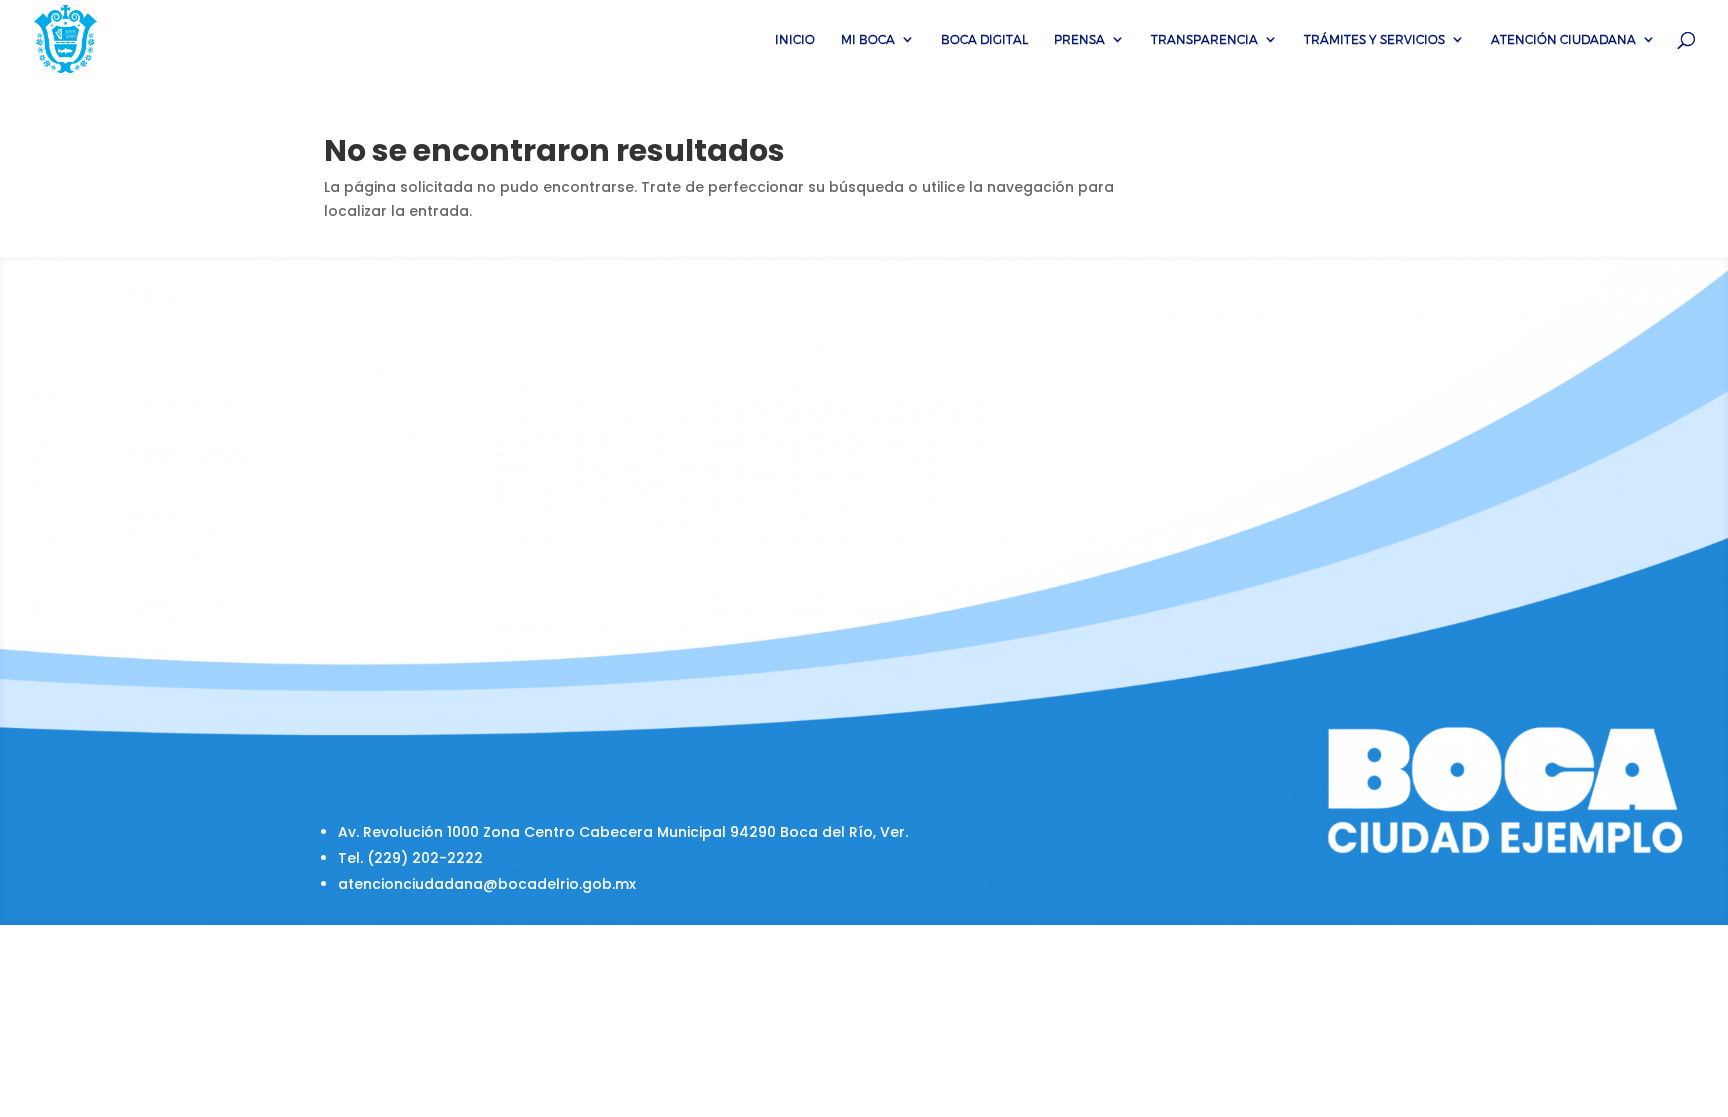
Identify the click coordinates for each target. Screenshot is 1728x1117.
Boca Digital (984, 39)
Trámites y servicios (1374, 39)
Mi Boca (868, 39)
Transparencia (1204, 39)
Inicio (795, 39)
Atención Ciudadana (1563, 39)
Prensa (1079, 39)
